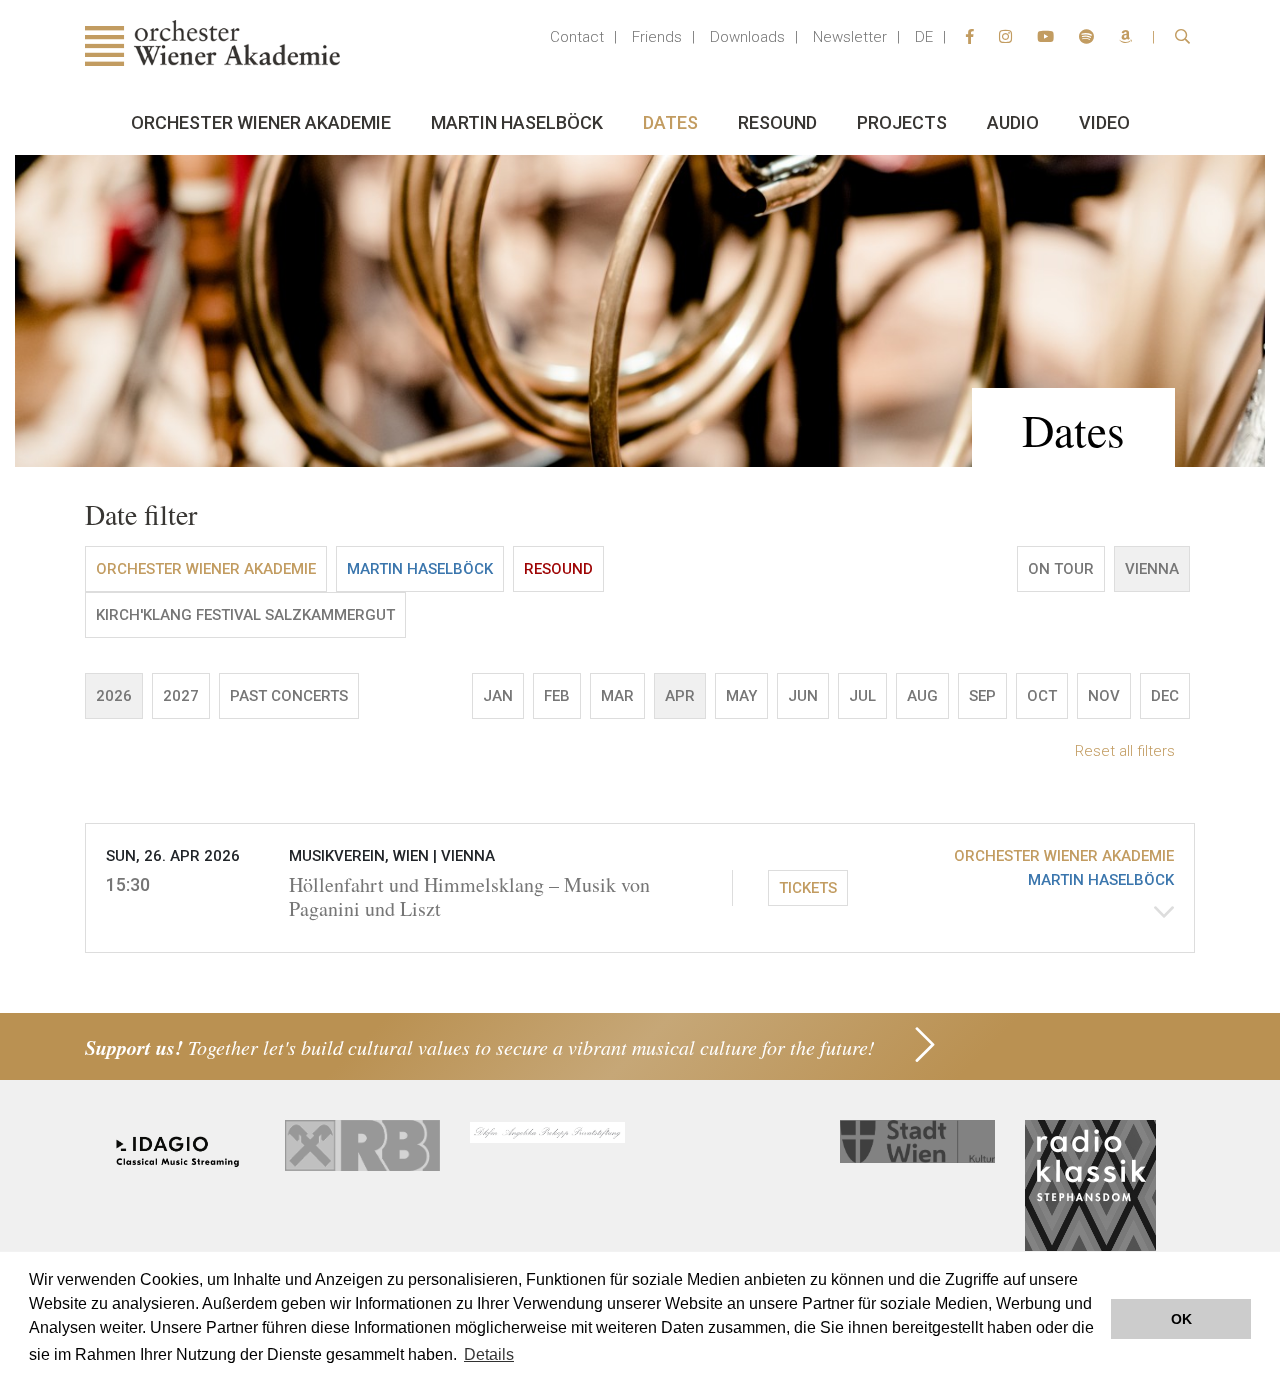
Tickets (808, 888)
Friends (657, 37)
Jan (498, 696)
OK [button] (1181, 1319)
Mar (617, 696)
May (741, 696)
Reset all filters (1125, 751)
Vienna (1152, 569)
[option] (640, 311)
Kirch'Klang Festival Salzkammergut (245, 615)
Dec (1165, 696)
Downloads (747, 37)
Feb (557, 696)
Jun (803, 696)
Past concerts (289, 696)
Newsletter (850, 37)
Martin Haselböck (517, 122)
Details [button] (489, 1354)
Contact (577, 37)
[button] (640, 888)
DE (924, 37)
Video (1104, 122)
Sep (982, 696)
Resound (777, 122)
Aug (922, 696)
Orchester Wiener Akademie (261, 122)
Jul (862, 696)
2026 (114, 696)
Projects (902, 122)
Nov (1104, 696)
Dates (670, 122)
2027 (181, 696)
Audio (1013, 122)
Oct (1042, 696)
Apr (680, 696)
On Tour (1061, 569)
